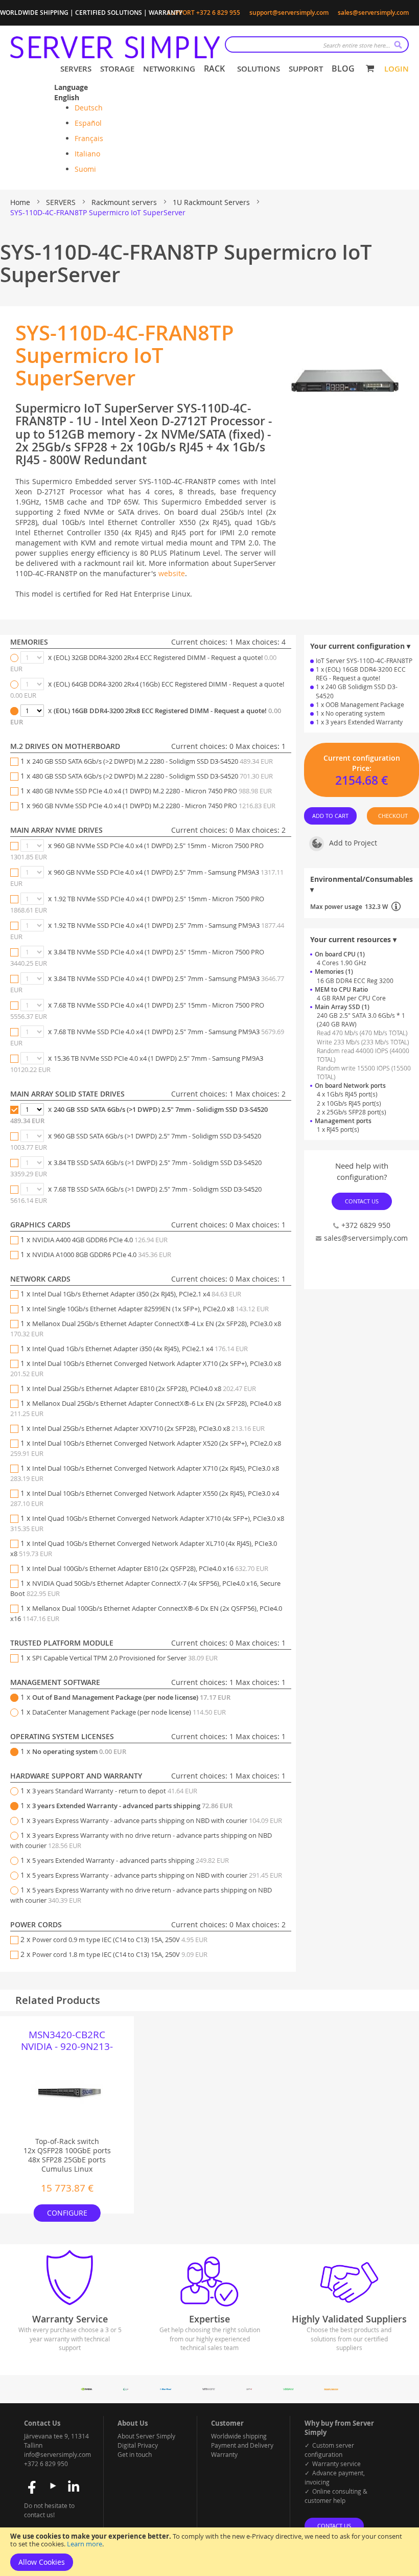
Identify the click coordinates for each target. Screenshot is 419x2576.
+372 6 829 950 (46, 2464)
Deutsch (89, 108)
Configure (67, 2213)
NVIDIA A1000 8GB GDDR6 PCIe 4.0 (102, 1255)
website (172, 573)
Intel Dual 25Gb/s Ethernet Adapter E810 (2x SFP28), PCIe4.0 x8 (144, 1388)
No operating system (79, 1751)
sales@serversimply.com (373, 13)
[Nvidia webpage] (87, 2388)
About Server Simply (146, 2436)
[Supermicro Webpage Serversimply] (126, 2388)
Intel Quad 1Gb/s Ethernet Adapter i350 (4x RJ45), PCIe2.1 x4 (140, 1349)
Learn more (85, 2544)
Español (88, 123)
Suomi (85, 169)
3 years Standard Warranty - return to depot (115, 1791)
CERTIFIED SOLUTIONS (109, 13)
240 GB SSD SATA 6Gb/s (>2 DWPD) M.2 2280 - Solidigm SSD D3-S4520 (153, 761)
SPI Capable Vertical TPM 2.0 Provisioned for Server (125, 1658)
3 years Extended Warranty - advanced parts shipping (132, 1806)
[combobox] (317, 44)
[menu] (207, 69)
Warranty (224, 2454)
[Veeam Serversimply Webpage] (288, 2388)
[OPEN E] (249, 2388)
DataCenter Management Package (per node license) (129, 1712)
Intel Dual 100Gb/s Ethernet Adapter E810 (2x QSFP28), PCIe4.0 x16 (150, 1568)
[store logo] (115, 47)
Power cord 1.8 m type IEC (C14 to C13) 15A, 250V (120, 1954)
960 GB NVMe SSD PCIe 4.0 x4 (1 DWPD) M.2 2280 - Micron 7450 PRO (154, 806)
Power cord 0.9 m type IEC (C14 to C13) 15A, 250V (120, 1940)
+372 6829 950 (366, 1225)
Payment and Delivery (242, 2445)
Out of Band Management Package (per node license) (131, 1697)
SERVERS (62, 202)
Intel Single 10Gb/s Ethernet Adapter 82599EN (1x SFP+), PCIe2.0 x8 (150, 1309)
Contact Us (362, 1201)
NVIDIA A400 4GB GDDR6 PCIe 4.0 (100, 1240)
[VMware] (209, 2388)
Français (89, 138)
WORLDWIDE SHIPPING (34, 13)
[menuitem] (74, 69)
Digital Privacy (138, 2445)
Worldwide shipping (239, 2436)
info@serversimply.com (57, 2454)
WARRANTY (166, 13)
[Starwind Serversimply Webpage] (165, 2388)
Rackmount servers (125, 202)
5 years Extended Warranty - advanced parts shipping (131, 1860)
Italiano (87, 154)
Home (21, 202)
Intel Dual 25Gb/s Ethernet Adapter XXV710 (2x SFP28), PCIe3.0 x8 (148, 1428)
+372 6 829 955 (218, 13)
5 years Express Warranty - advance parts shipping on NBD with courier (157, 1875)
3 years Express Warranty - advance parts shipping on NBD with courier (157, 1820)
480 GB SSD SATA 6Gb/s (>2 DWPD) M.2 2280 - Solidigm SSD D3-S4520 (153, 776)
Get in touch (135, 2454)
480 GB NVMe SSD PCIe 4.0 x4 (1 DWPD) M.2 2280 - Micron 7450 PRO (152, 791)
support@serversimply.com (289, 13)
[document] (209, 2552)
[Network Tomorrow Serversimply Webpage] (331, 2388)
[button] (79, 98)
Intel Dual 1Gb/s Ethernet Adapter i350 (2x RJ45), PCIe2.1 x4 (137, 1294)
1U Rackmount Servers (212, 202)
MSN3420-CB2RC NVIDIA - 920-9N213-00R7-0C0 (67, 2041)
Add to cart (330, 816)
